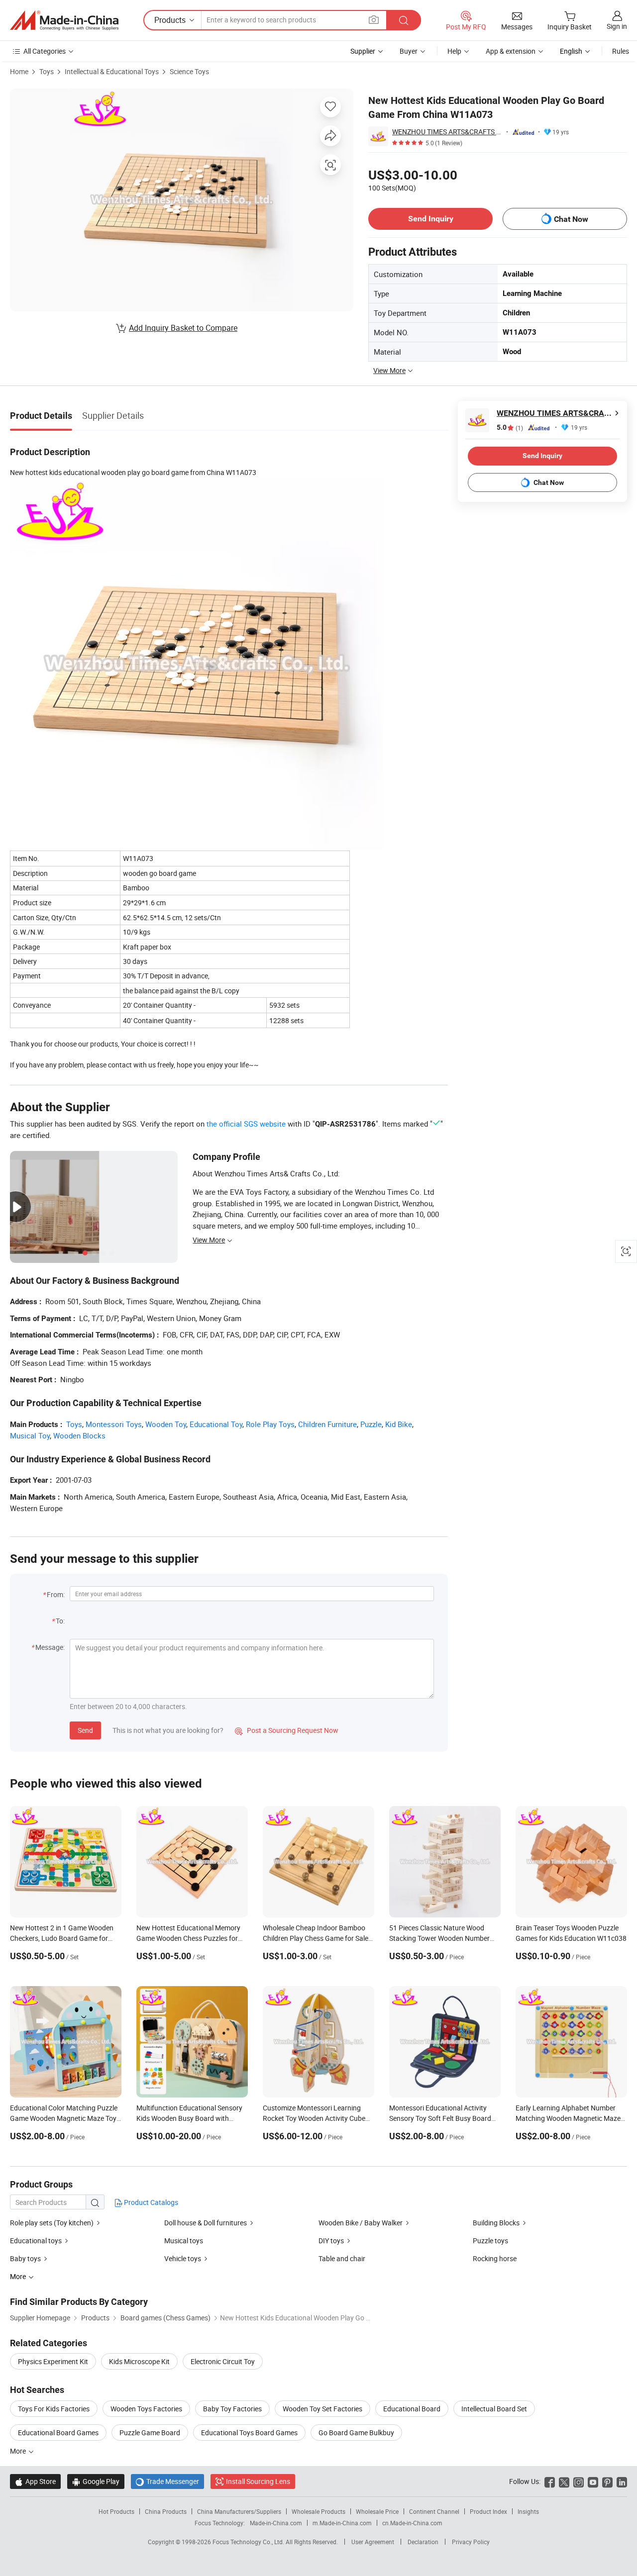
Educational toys (36, 2241)
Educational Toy (216, 1424)
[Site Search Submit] (404, 20)
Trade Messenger (167, 2481)
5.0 (510, 428)
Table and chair (342, 2258)
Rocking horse (495, 2258)
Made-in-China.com (276, 2523)
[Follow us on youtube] (593, 2481)
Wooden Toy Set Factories (322, 2409)
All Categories (45, 51)
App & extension (511, 51)
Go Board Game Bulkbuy (356, 2433)
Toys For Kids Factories (54, 2409)
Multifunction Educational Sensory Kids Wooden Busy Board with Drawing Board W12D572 (189, 2118)
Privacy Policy (471, 2542)
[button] (374, 20)
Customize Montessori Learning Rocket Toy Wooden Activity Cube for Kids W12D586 (314, 2118)
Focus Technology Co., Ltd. (249, 2542)
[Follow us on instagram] (579, 2481)
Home (19, 71)
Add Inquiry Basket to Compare (183, 328)
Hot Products (116, 2511)
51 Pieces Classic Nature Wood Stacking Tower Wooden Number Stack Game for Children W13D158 (442, 1938)
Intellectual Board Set (494, 2409)
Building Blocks (496, 2223)
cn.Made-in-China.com (412, 2523)
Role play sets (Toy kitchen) (52, 2223)
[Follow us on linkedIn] (622, 2481)
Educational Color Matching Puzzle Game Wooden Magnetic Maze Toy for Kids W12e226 (64, 2118)
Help (454, 51)
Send (85, 1730)
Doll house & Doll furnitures (206, 2223)
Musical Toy (30, 1435)
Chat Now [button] (571, 219)
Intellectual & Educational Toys (112, 71)
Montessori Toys (114, 1424)
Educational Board (412, 2409)
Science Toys (189, 71)
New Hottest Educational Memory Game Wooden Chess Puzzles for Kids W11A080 (188, 1938)
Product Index (488, 2511)
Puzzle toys (490, 2241)
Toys (47, 71)
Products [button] (170, 20)
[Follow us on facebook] (550, 2481)
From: (56, 1594)
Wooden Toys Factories (146, 2409)
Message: (50, 1647)
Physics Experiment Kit (53, 2361)
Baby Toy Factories (232, 2409)
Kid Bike (399, 1424)
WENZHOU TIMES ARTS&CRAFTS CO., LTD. (447, 132)
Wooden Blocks (79, 1435)
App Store (35, 2481)
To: (60, 1621)
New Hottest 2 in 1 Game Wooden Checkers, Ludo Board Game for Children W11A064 (62, 1938)
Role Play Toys (270, 1424)
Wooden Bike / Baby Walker (361, 2223)
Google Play (96, 2481)
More (19, 2451)
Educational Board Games (58, 2433)
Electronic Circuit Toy (223, 2361)
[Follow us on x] (564, 2481)
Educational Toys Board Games (249, 2433)
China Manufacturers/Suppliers (239, 2511)
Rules (621, 51)
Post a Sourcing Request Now (287, 1730)
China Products (166, 2511)
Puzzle (371, 1424)
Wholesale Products (318, 2511)
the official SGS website (246, 1124)
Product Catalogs (150, 2202)
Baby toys (25, 2258)
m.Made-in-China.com (342, 2523)
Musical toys (184, 2241)
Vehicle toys (183, 2258)
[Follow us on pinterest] (607, 2481)
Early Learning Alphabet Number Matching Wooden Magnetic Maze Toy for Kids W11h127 (568, 2118)
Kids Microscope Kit (139, 2361)
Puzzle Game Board (150, 2433)
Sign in (617, 26)
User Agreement (373, 2542)
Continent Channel (434, 2511)
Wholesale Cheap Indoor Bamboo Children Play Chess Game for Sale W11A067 (316, 1938)
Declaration (423, 2542)
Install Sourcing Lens (258, 2481)
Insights (528, 2511)
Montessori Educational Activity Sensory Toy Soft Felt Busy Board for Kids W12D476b (440, 2118)
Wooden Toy (166, 1424)
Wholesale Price (377, 2511)
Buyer (409, 51)
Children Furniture (327, 1424)
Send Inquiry (431, 219)
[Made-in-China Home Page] (64, 20)
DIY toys (331, 2241)
